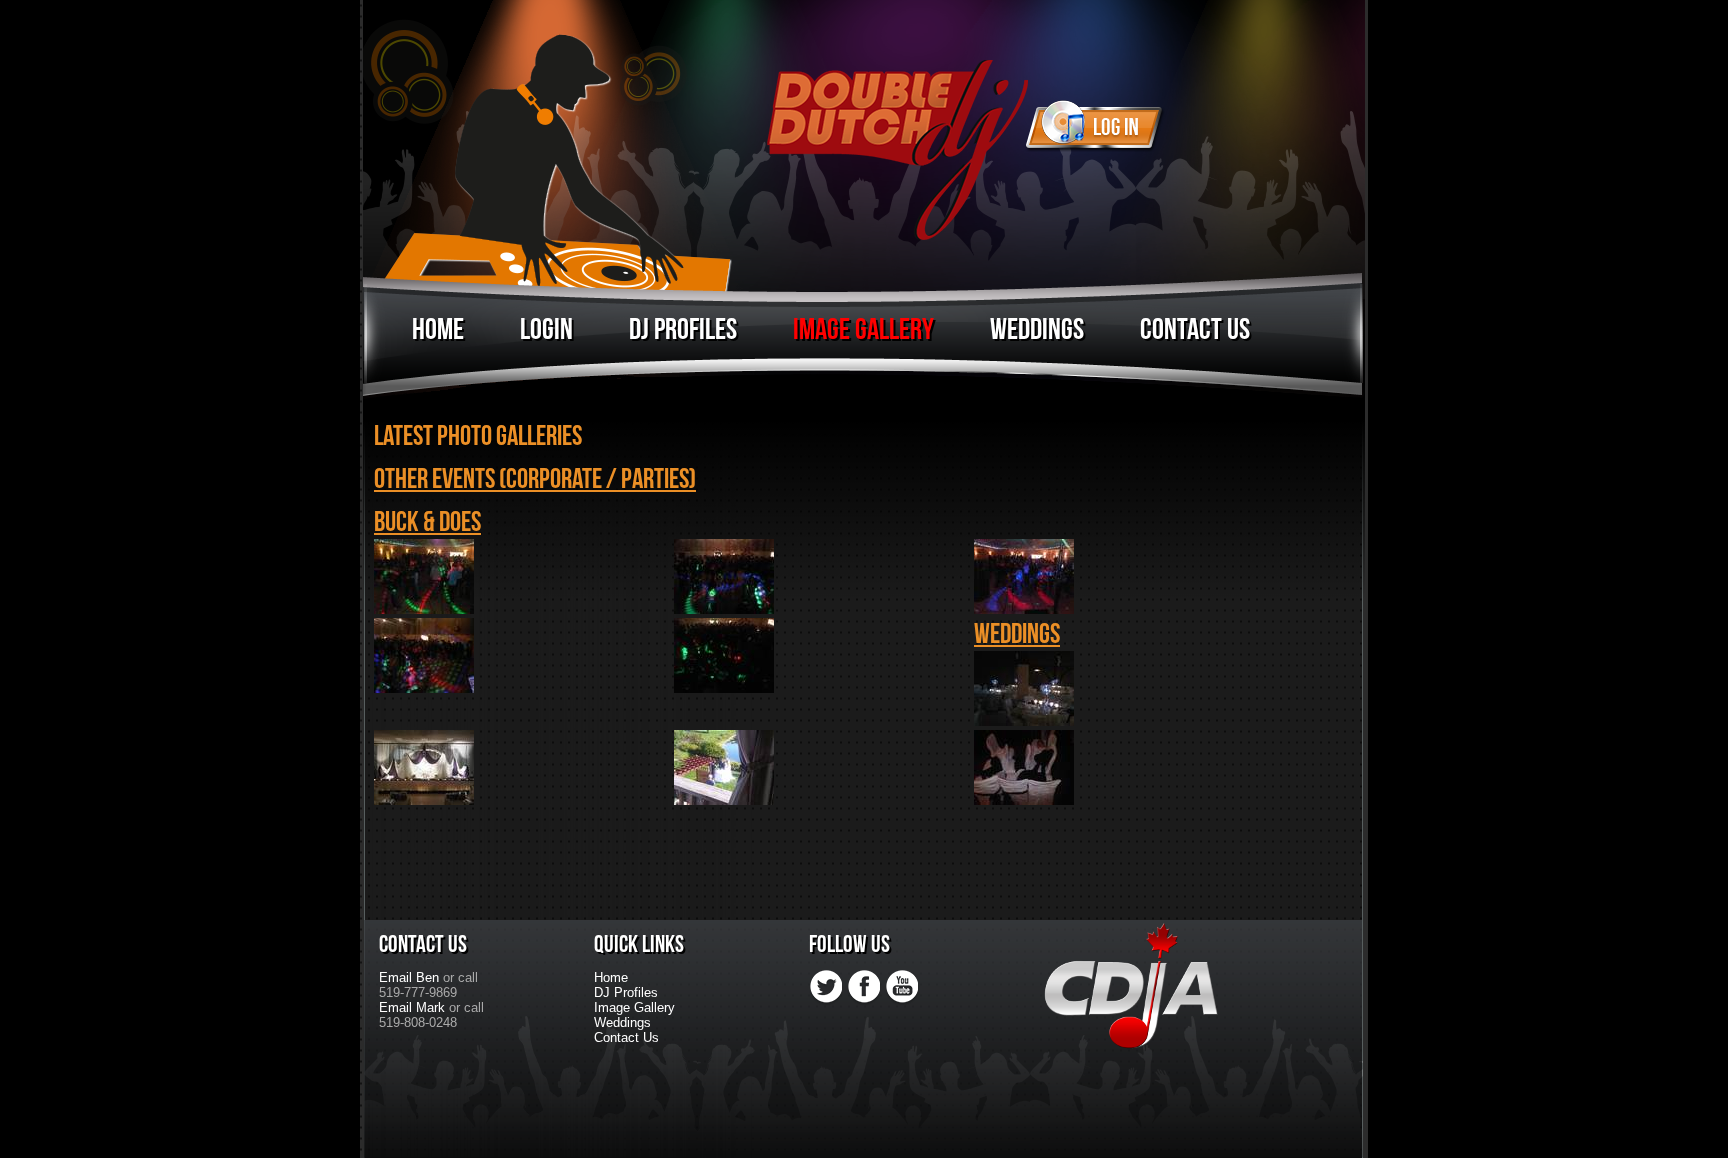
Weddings (1037, 330)
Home (438, 330)
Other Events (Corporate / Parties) (535, 479)
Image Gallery (863, 330)
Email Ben (409, 977)
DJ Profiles (683, 330)
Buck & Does (427, 522)
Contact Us (1195, 330)
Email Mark (412, 1007)
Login (546, 330)
